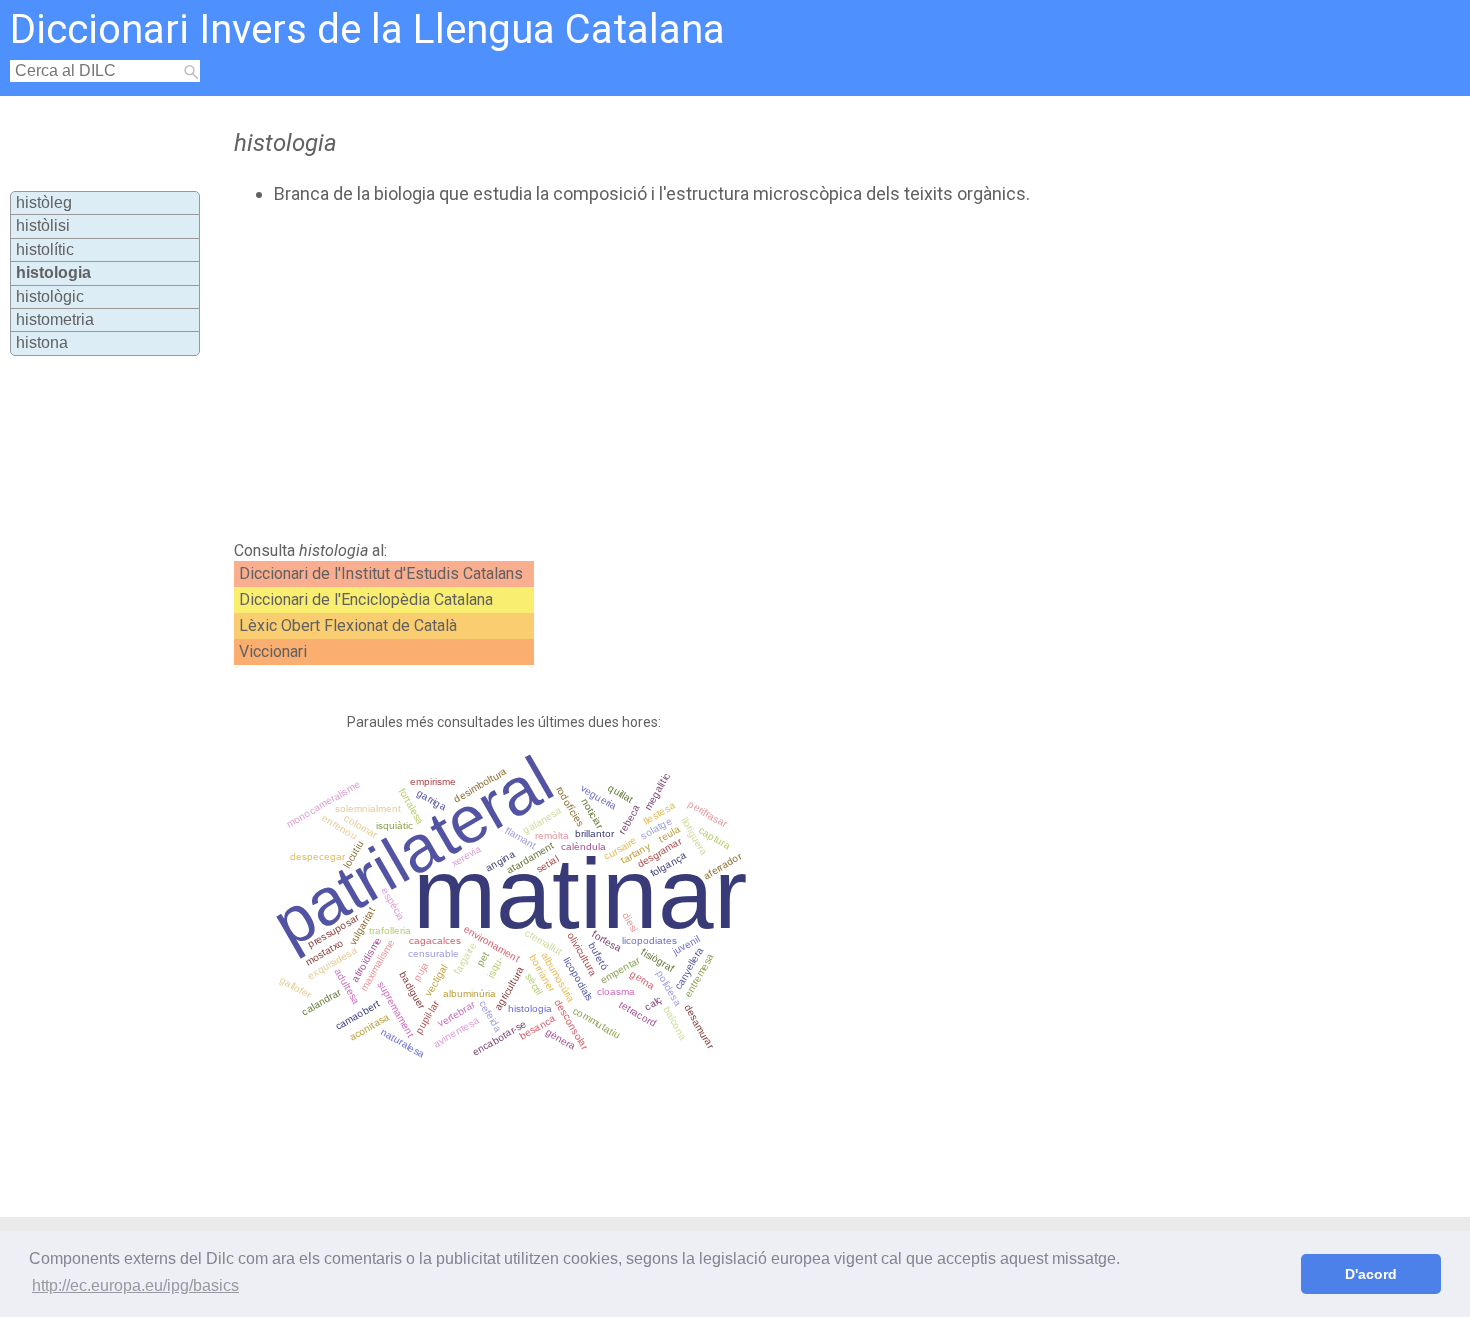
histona (42, 342)
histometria (55, 319)
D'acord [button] (1371, 1274)
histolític (45, 249)
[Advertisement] (650, 373)
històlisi (43, 225)
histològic (50, 296)
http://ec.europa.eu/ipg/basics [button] (135, 1285)
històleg (44, 202)
